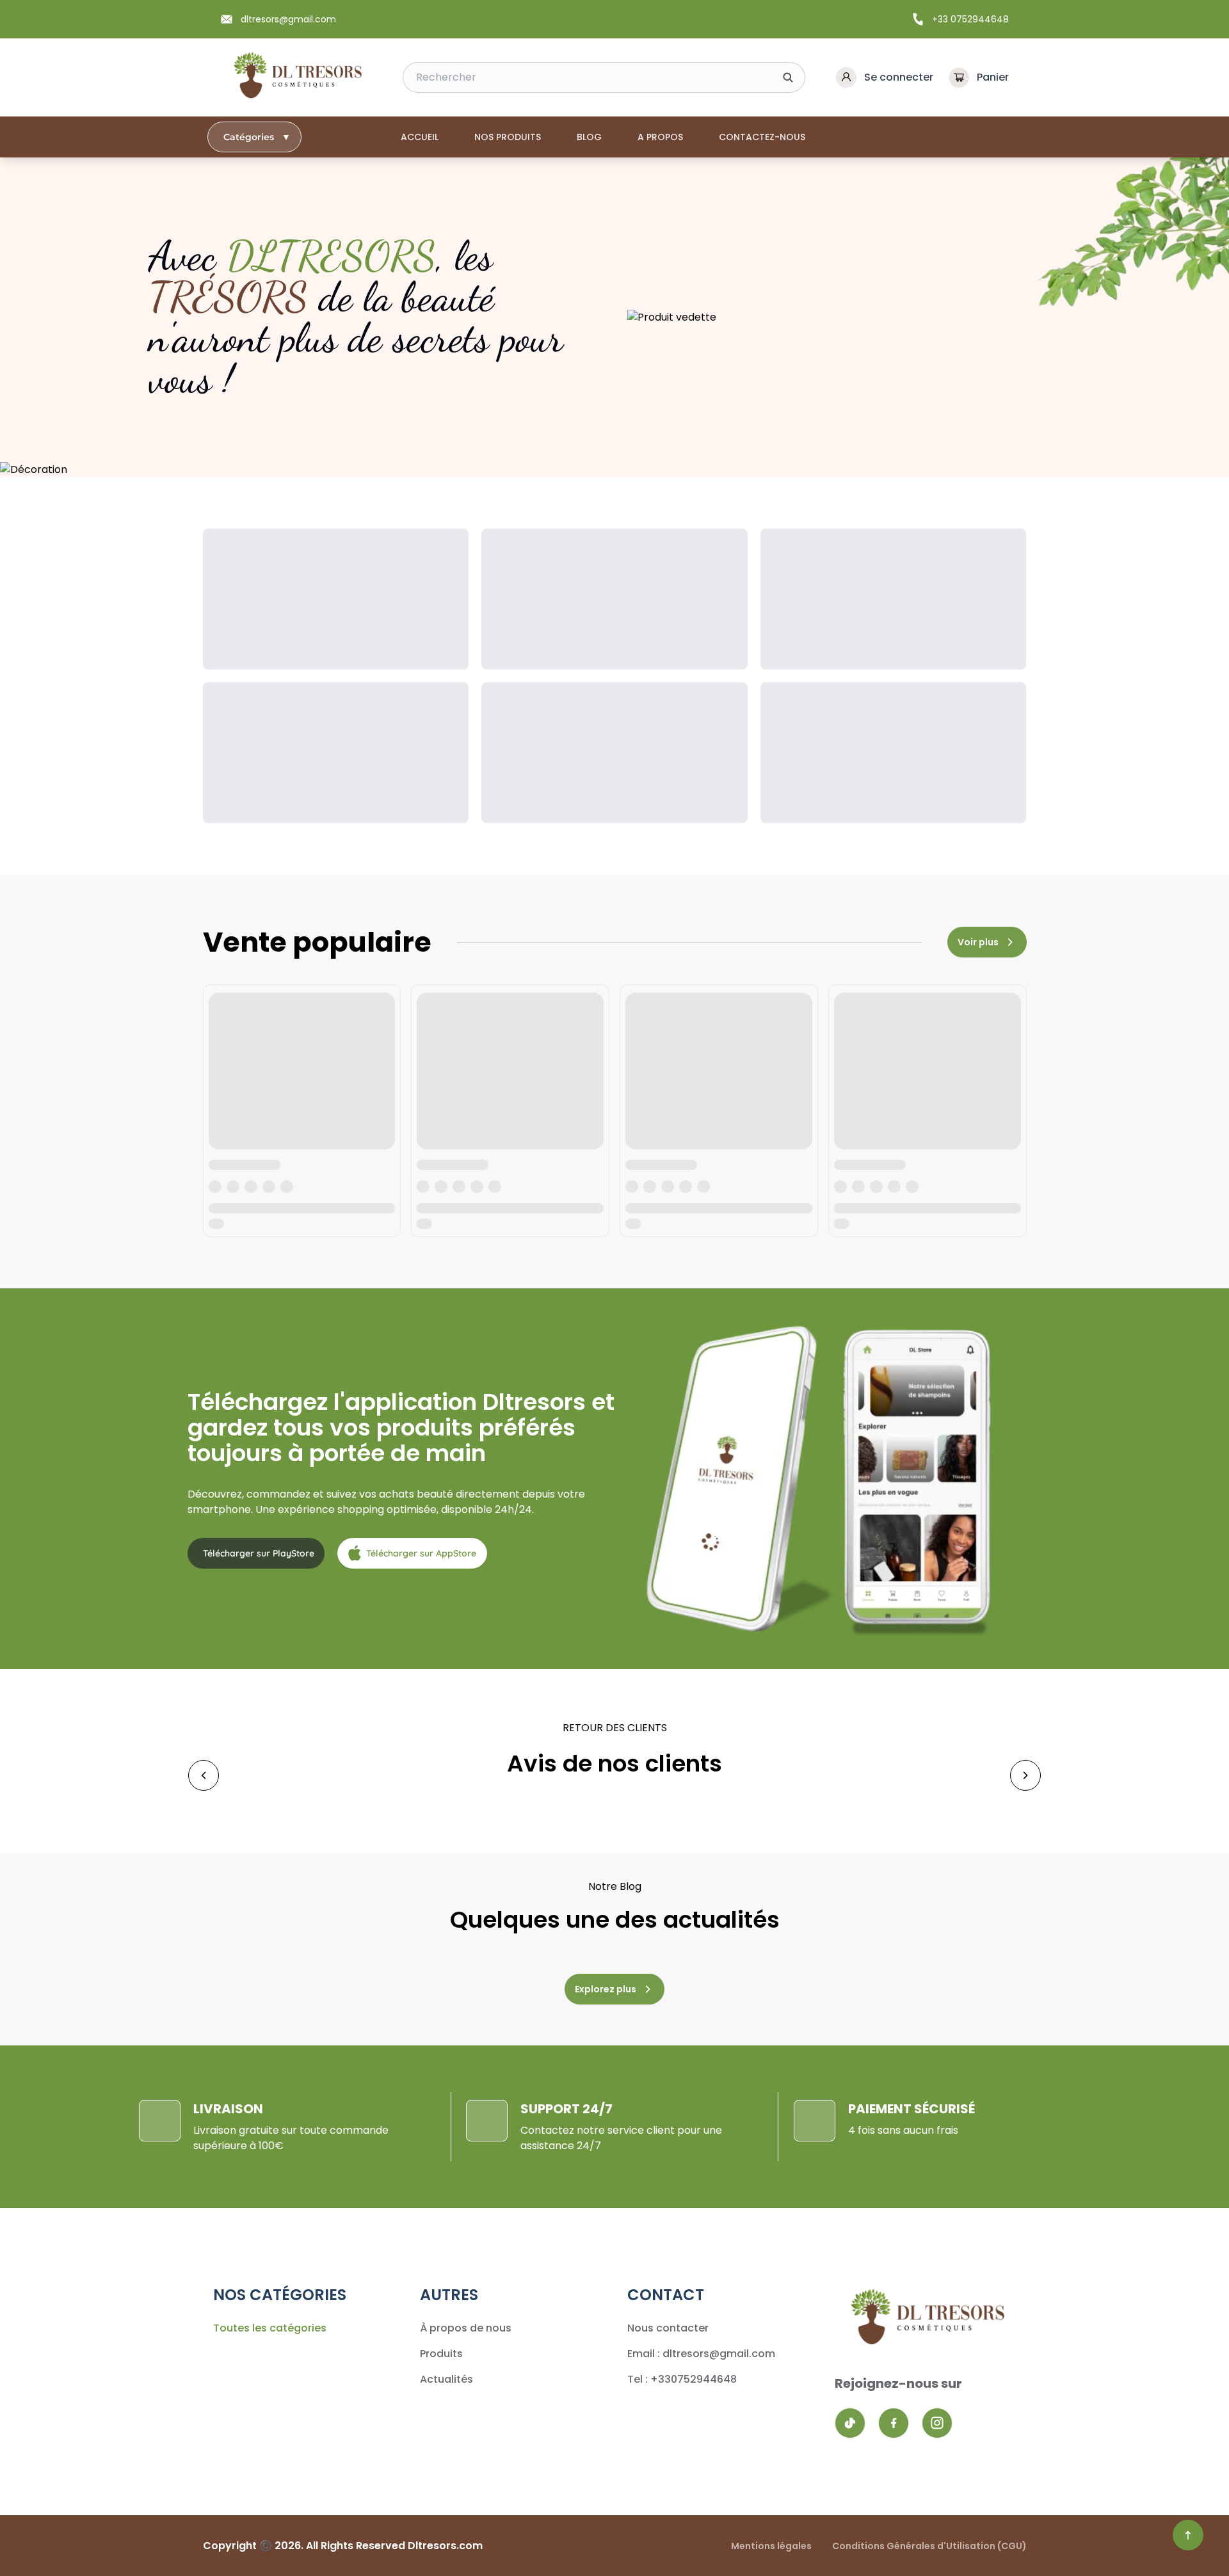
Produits (441, 2354)
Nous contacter (668, 2328)
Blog (589, 137)
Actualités (446, 2379)
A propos (660, 137)
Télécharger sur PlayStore (259, 1553)
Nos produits (508, 137)
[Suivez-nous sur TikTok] (850, 2423)
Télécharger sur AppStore (421, 1553)
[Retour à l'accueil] (296, 77)
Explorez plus (606, 1989)
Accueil (420, 137)
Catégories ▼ (257, 137)
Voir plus (978, 942)
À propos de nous (466, 2328)
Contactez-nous (762, 137)
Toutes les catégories (270, 2328)
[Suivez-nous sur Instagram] (937, 2423)
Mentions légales (771, 2546)
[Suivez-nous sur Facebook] (894, 2423)
